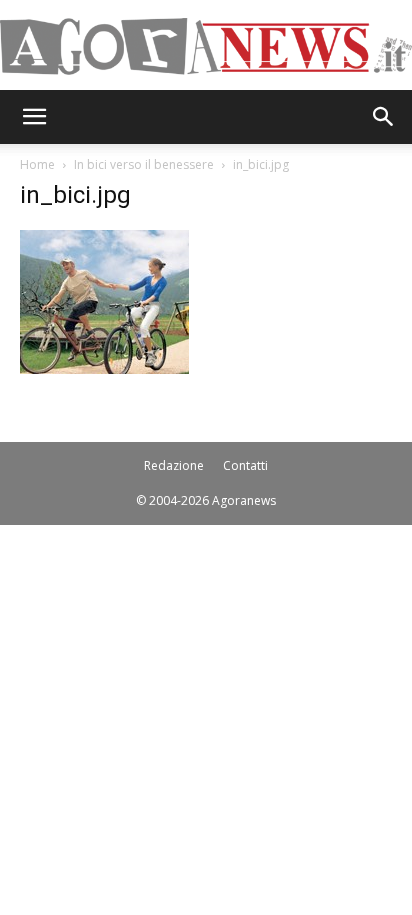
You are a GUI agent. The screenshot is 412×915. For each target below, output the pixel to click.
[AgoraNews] (206, 46)
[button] (34, 117)
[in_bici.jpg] (104, 368)
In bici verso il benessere (144, 164)
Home (37, 164)
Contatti (245, 465)
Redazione (174, 465)
